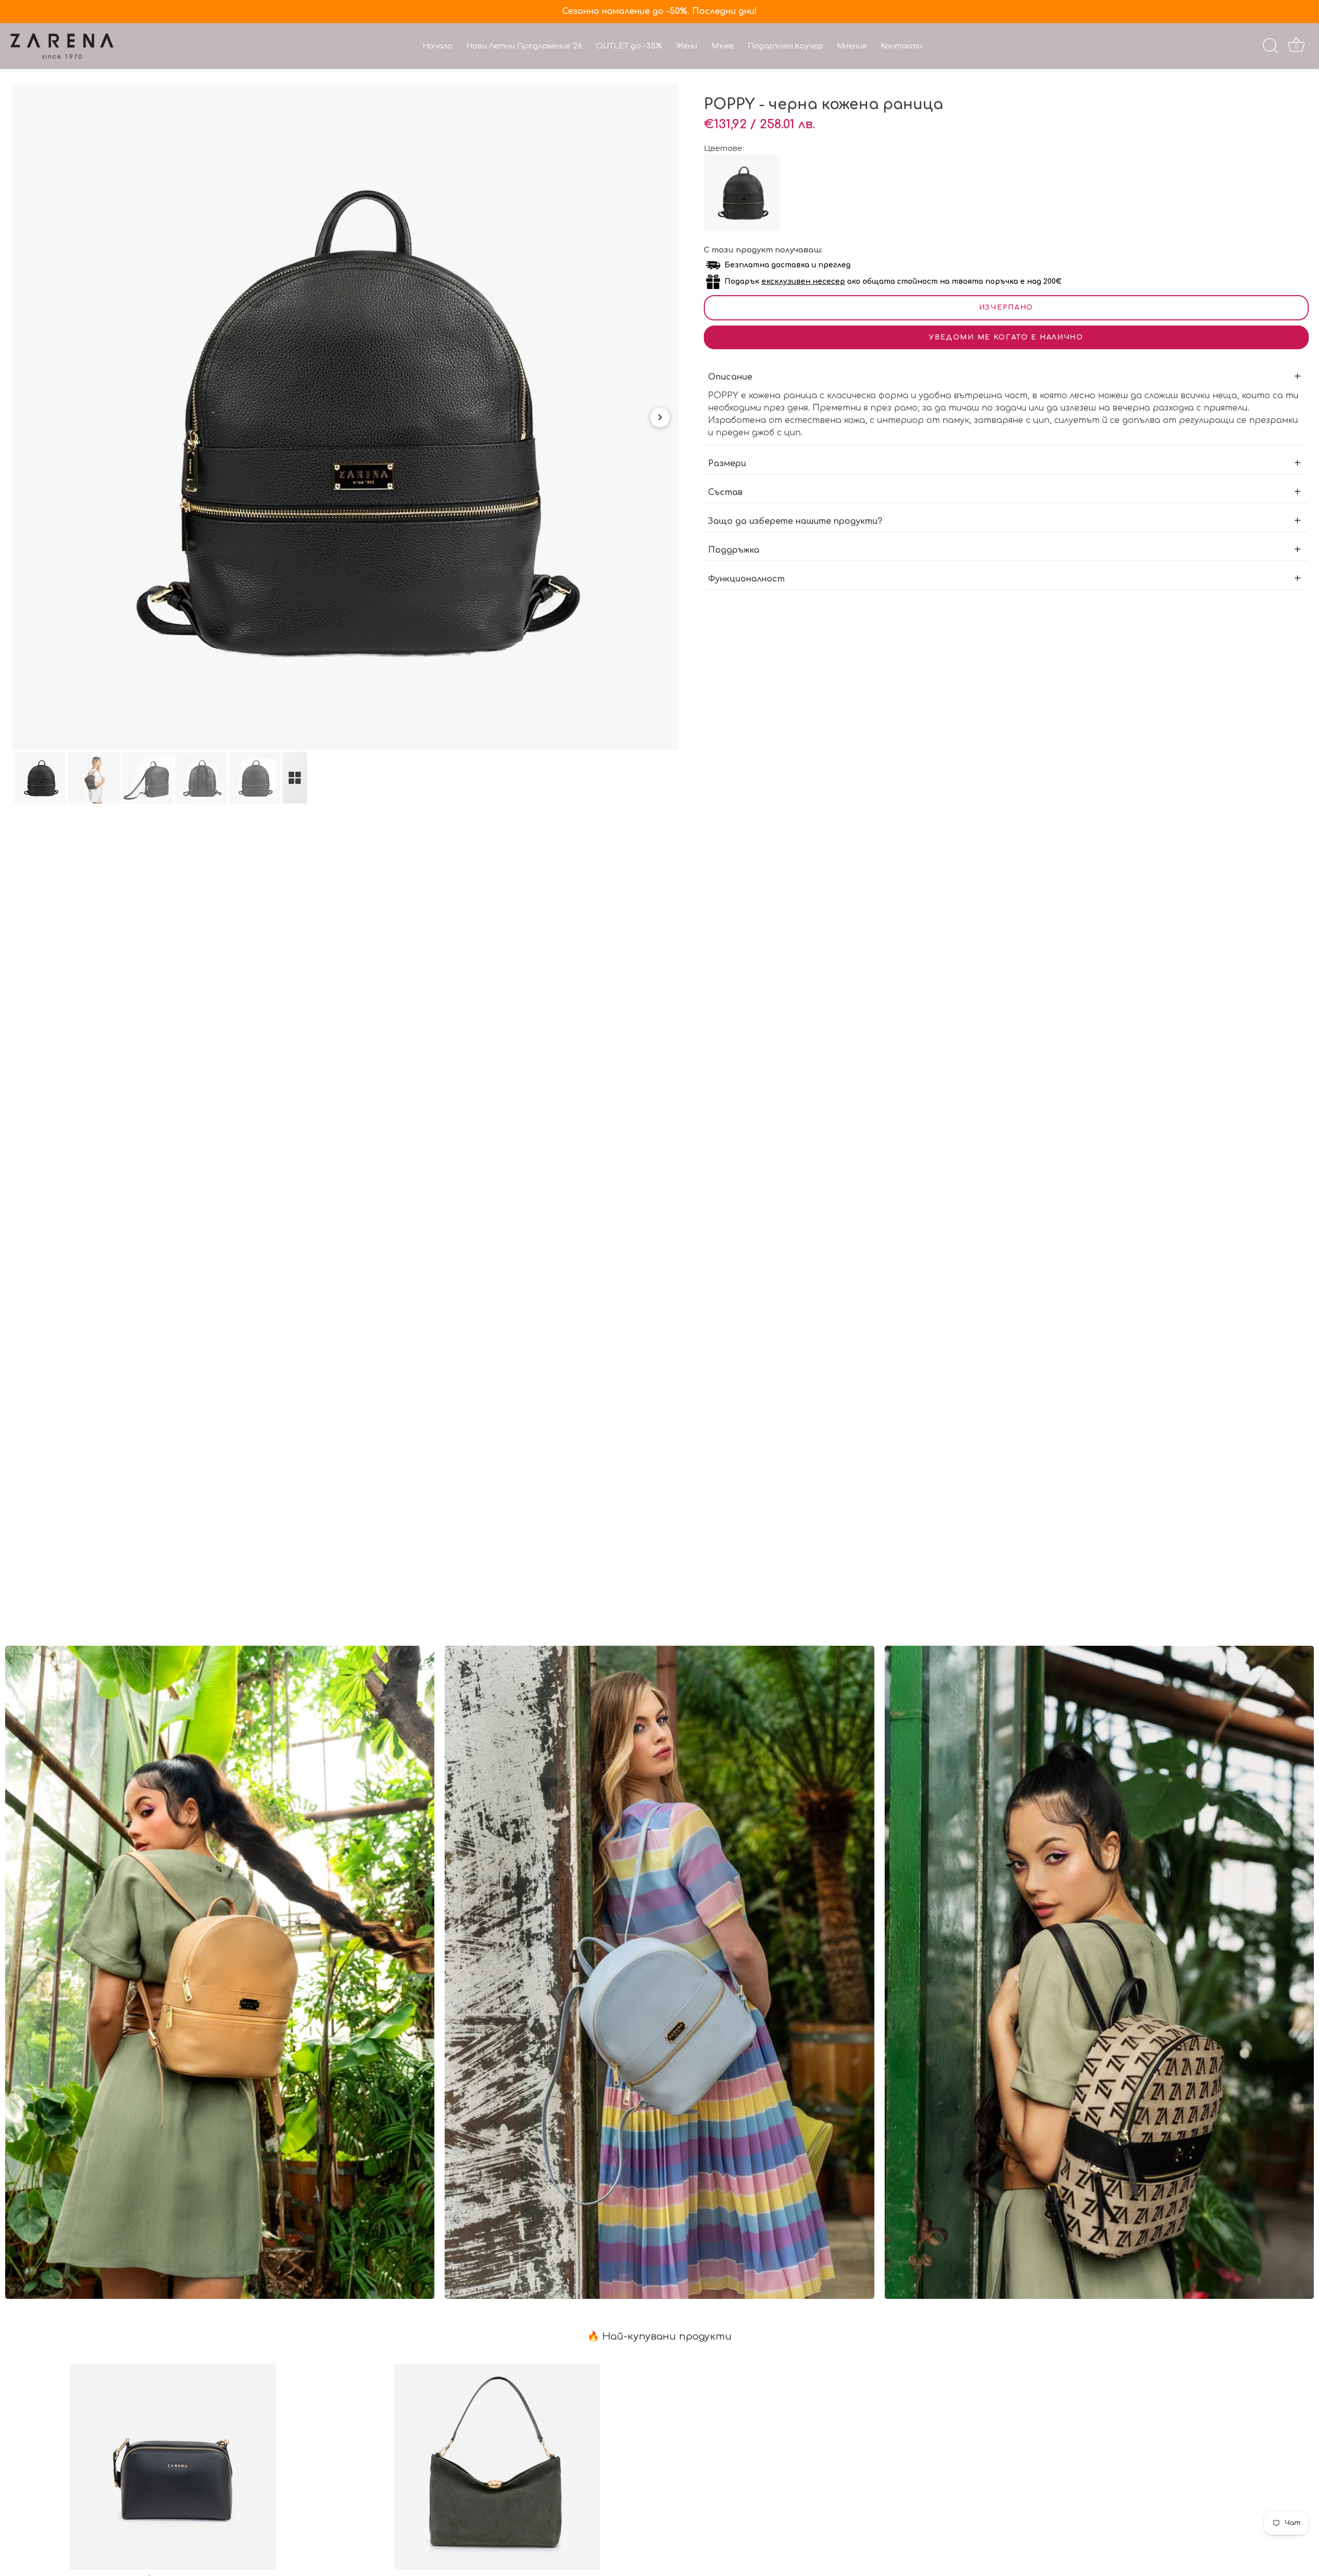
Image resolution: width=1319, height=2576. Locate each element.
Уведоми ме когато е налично (1006, 337)
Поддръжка (734, 550)
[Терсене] (1270, 46)
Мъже (723, 46)
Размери (727, 464)
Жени (686, 46)
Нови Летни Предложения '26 (524, 46)
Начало (437, 46)
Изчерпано (1006, 308)
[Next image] (660, 417)
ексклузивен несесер (803, 282)
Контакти (901, 46)
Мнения (852, 46)
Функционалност (746, 579)
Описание (730, 377)
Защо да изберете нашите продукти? (795, 521)
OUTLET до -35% (629, 46)
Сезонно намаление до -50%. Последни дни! (659, 11)
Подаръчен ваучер (785, 46)
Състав (725, 492)
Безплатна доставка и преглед (788, 265)
